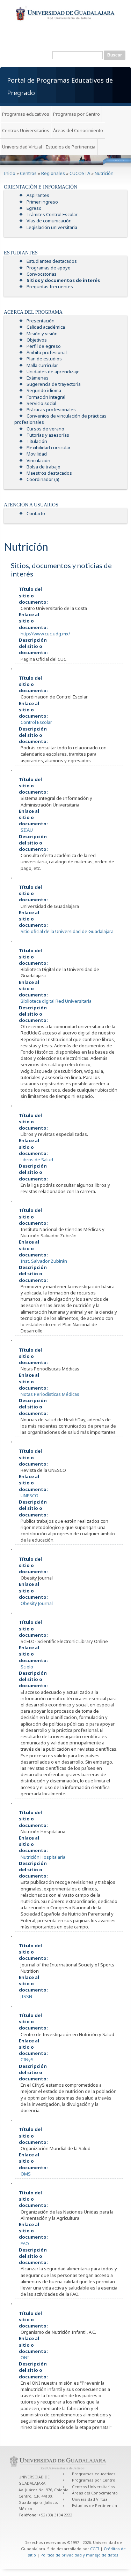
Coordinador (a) (43, 479)
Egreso (34, 208)
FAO (25, 2244)
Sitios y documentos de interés (63, 280)
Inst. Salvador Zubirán (44, 1261)
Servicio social (41, 403)
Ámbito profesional (47, 352)
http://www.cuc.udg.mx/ (45, 634)
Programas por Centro (77, 114)
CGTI (95, 2549)
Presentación (41, 321)
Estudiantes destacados (52, 261)
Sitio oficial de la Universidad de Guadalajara (67, 931)
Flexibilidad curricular (49, 448)
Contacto (36, 513)
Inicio (10, 173)
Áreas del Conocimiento (78, 130)
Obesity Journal (37, 1603)
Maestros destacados (49, 473)
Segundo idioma (44, 390)
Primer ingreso (42, 202)
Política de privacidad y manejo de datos (79, 2555)
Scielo (27, 1667)
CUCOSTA (80, 173)
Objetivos (37, 340)
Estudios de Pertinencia (71, 147)
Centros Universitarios (26, 130)
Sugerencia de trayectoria (54, 384)
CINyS (27, 2059)
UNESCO (30, 1496)
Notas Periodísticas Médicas (50, 1394)
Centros (28, 173)
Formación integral (46, 397)
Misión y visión (42, 334)
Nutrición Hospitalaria (43, 1857)
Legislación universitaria (52, 227)
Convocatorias (42, 274)
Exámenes (38, 378)
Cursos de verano (45, 429)
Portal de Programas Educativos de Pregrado (60, 86)
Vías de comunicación (49, 221)
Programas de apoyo (49, 268)
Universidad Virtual (22, 147)
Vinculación (38, 460)
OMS (26, 2174)
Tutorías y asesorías (48, 435)
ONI (25, 2357)
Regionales (53, 173)
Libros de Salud (37, 1160)
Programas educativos (26, 114)
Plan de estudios (44, 359)
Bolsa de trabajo (43, 467)
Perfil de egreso (44, 346)
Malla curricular (42, 365)
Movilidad (37, 454)
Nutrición (104, 173)
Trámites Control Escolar (52, 214)
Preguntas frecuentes (50, 286)
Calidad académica (46, 327)
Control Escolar (36, 722)
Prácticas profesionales (51, 410)
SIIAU (27, 830)
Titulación (37, 441)
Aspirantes (38, 195)
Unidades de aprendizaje (53, 372)
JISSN (26, 1996)
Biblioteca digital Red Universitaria (56, 1001)
